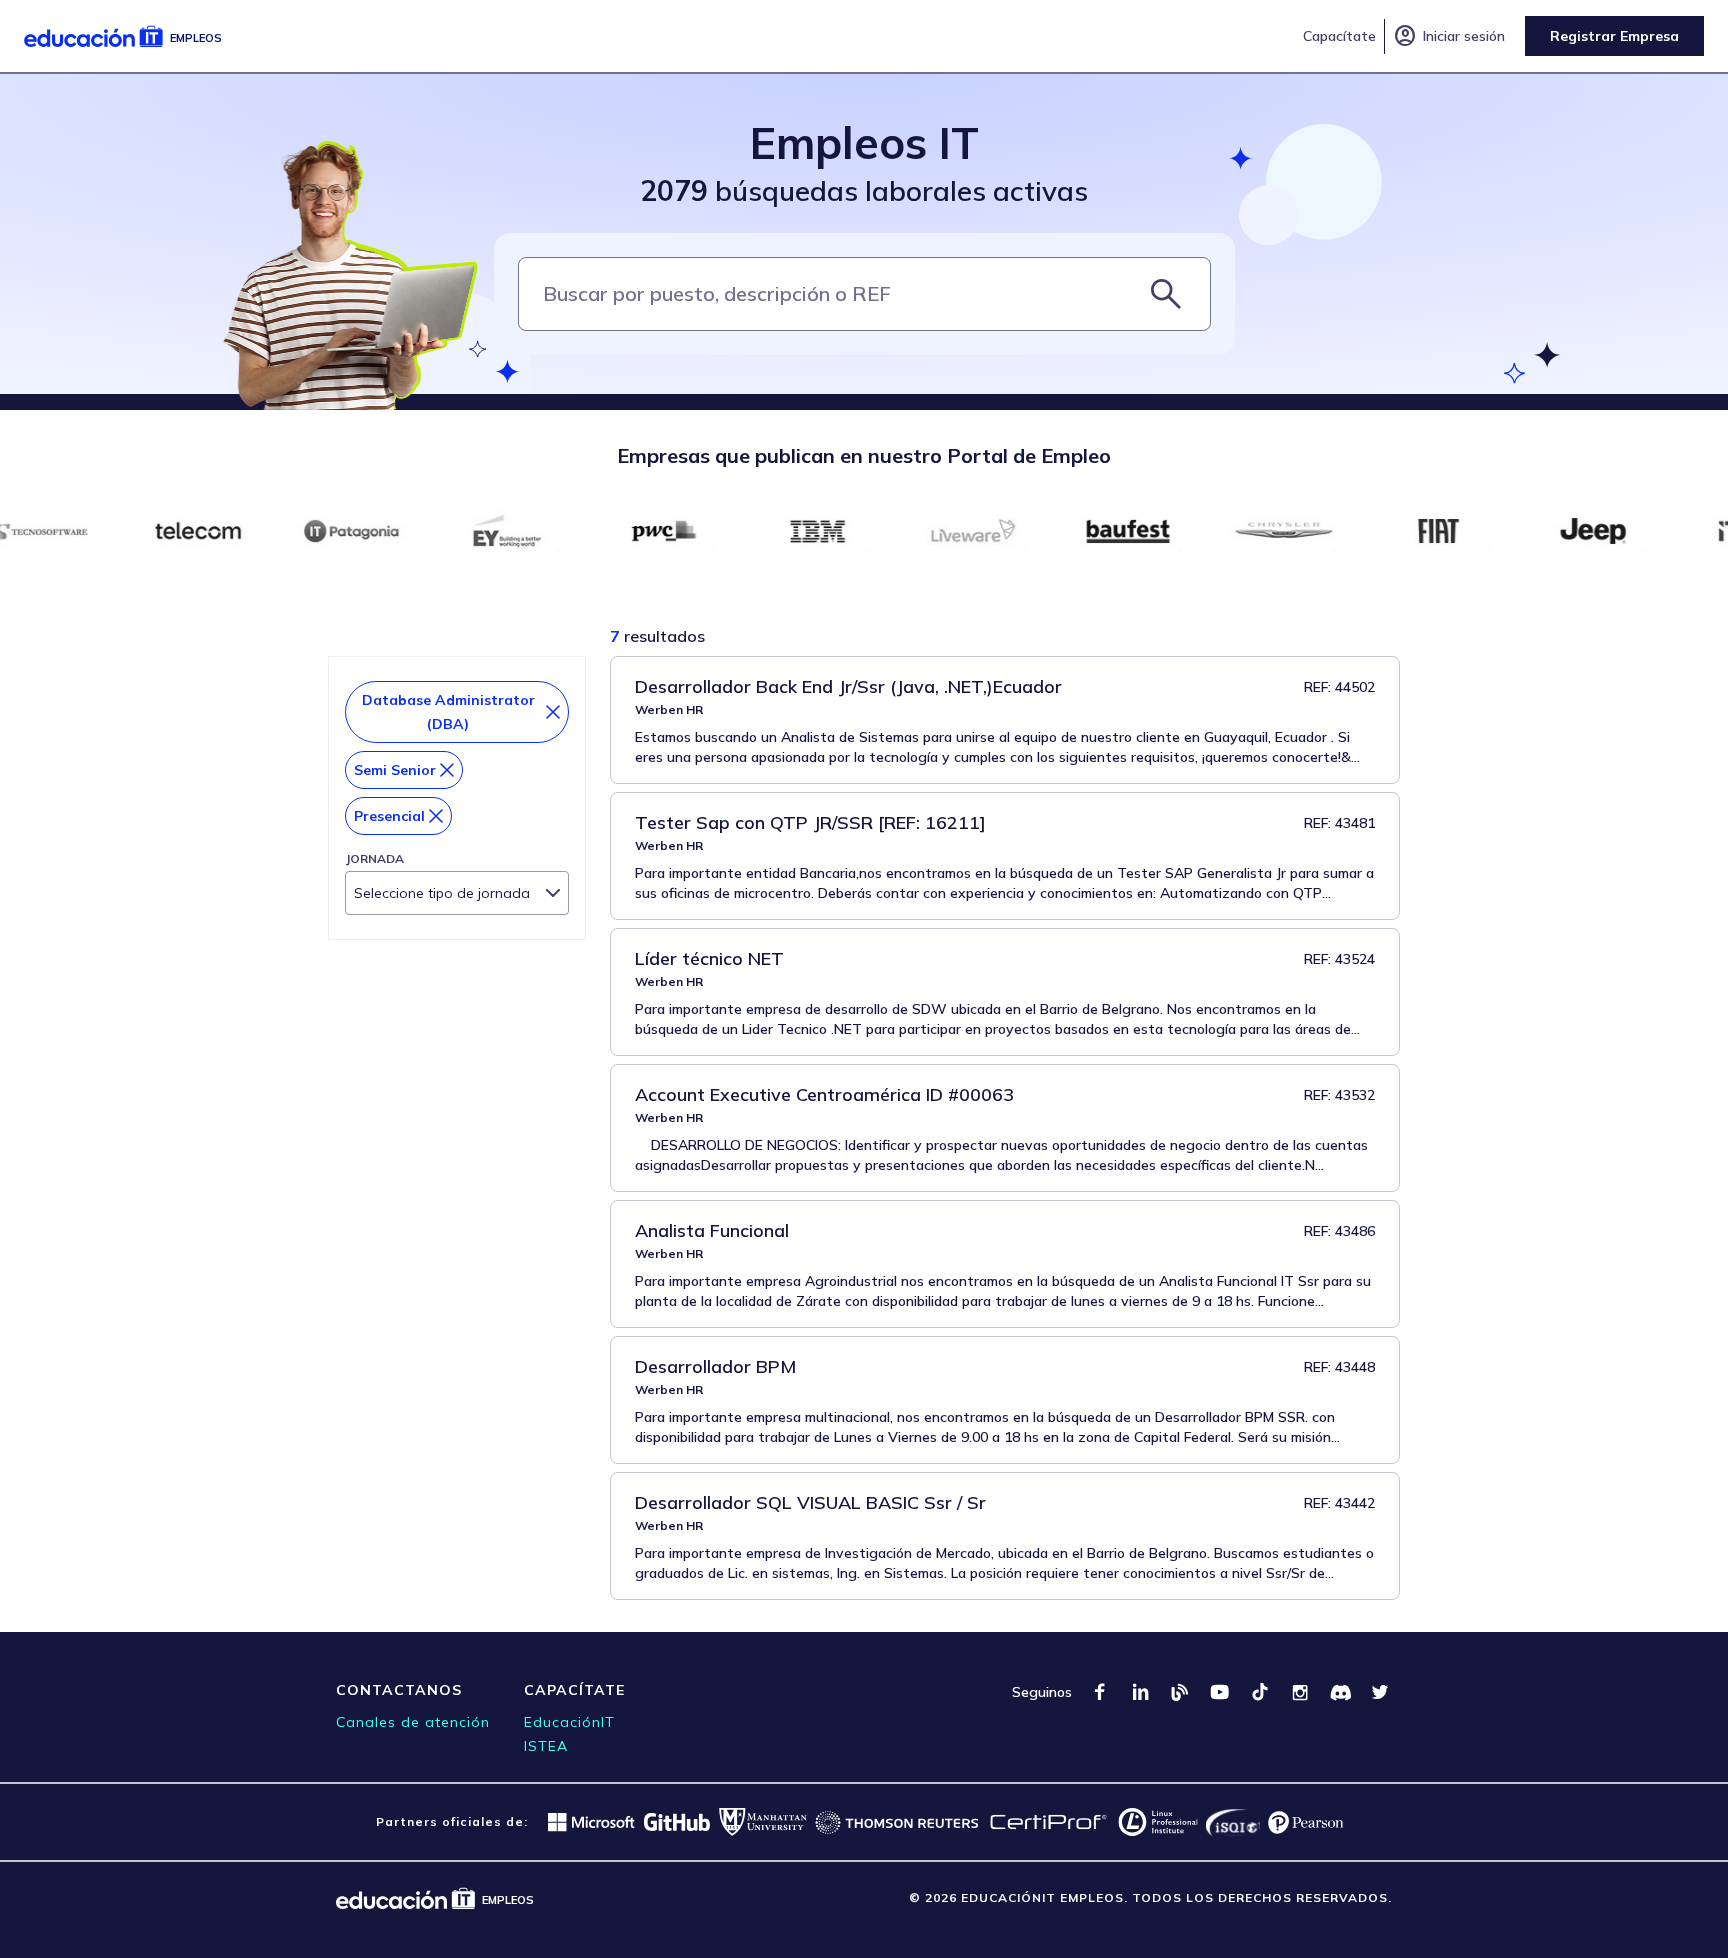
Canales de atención (413, 1722)
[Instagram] (1300, 1692)
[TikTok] (1260, 1692)
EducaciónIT (569, 1722)
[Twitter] (1380, 1692)
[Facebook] (1100, 1692)
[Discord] (1340, 1692)
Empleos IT (864, 142)
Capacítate (1339, 36)
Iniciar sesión (1449, 36)
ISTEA (546, 1746)
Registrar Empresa (1614, 36)
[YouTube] (1220, 1692)
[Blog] (1180, 1692)
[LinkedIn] (1140, 1692)
